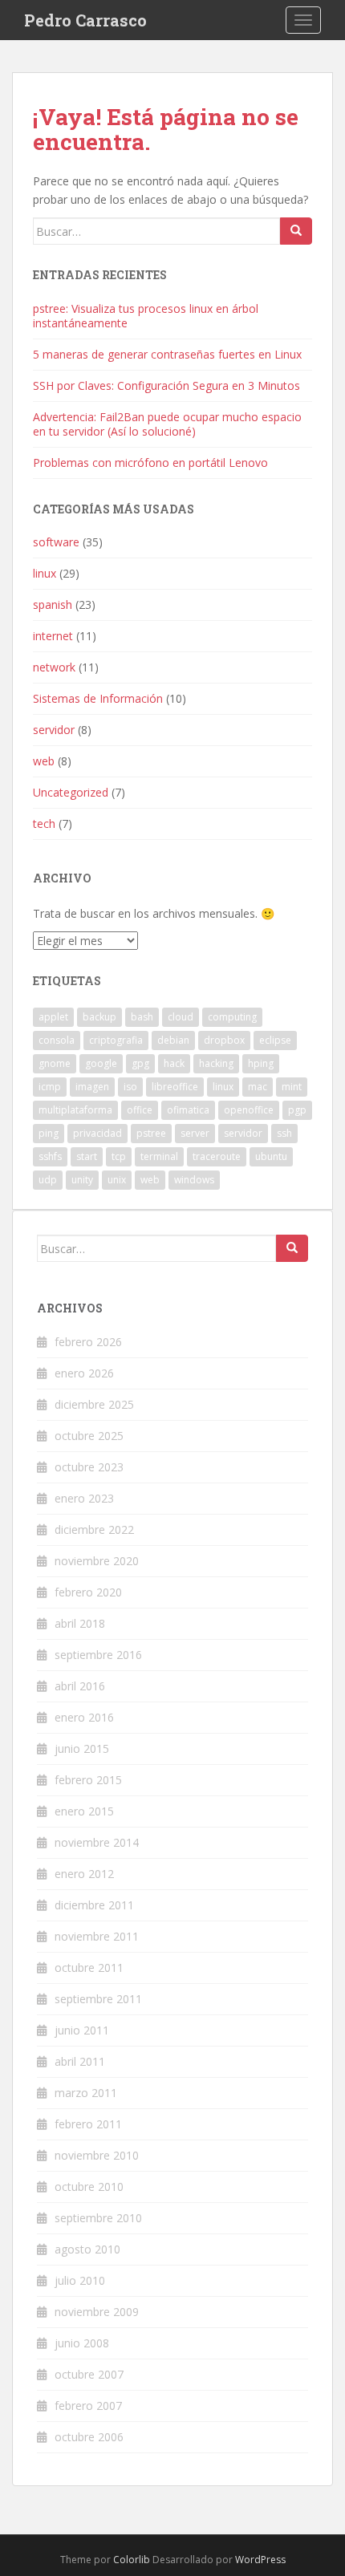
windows (194, 1180)
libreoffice (175, 1087)
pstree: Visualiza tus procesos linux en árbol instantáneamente (146, 316)
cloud (181, 1017)
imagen (92, 1087)
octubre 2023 (89, 1467)
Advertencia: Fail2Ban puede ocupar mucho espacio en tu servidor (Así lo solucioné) (167, 424)
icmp (50, 1087)
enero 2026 (84, 1373)
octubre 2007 (89, 2374)
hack (174, 1063)
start (87, 1156)
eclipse (275, 1040)
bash (142, 1017)
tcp (119, 1156)
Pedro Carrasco (85, 20)
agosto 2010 (87, 2249)
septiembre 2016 (98, 1655)
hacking (216, 1063)
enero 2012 (84, 1874)
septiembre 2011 (98, 1999)
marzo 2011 (86, 2093)
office (140, 1110)
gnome (55, 1063)
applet (53, 1017)
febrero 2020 (88, 1592)
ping (49, 1133)
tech (44, 824)
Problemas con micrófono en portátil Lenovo (150, 462)
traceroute (217, 1156)
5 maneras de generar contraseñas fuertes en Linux (167, 354)
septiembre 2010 (98, 2218)
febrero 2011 (88, 2124)
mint (292, 1087)
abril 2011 (80, 2061)
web (44, 761)
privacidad (97, 1133)
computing (232, 1017)
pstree (151, 1133)
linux (45, 573)
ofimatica (188, 1110)
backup (99, 1017)
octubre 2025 (89, 1436)
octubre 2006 (89, 2437)
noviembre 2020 (97, 1561)
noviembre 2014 (97, 1842)
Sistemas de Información (98, 698)
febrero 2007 (88, 2406)
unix (117, 1180)
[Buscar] (296, 231)
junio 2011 (82, 2030)
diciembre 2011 (94, 1905)
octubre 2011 (89, 1967)
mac (258, 1087)
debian (173, 1040)
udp (48, 1180)
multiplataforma (75, 1110)
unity (82, 1180)
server (195, 1133)
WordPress (260, 2560)
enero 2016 (84, 1717)
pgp (297, 1110)
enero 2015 (84, 1811)
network (54, 667)
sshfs (50, 1156)
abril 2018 (80, 1623)
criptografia (116, 1040)
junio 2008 (82, 2343)
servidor (54, 730)
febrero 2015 (88, 1780)
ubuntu (271, 1156)
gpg (140, 1063)
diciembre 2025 (94, 1404)
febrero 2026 (88, 1342)
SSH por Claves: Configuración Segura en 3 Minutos (166, 385)
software (56, 542)
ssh (284, 1133)
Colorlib (132, 2560)
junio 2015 (82, 1748)
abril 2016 (80, 1686)
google (101, 1063)
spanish (53, 604)
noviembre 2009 (97, 2312)
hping (261, 1063)
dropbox (224, 1040)
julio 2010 (80, 2280)
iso (130, 1087)
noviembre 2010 (97, 2155)
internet (53, 636)
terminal (159, 1156)
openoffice (249, 1110)
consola (57, 1040)
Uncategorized (71, 792)
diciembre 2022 (94, 1529)
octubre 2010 (89, 2187)
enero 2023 (84, 1498)
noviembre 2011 (97, 1936)
